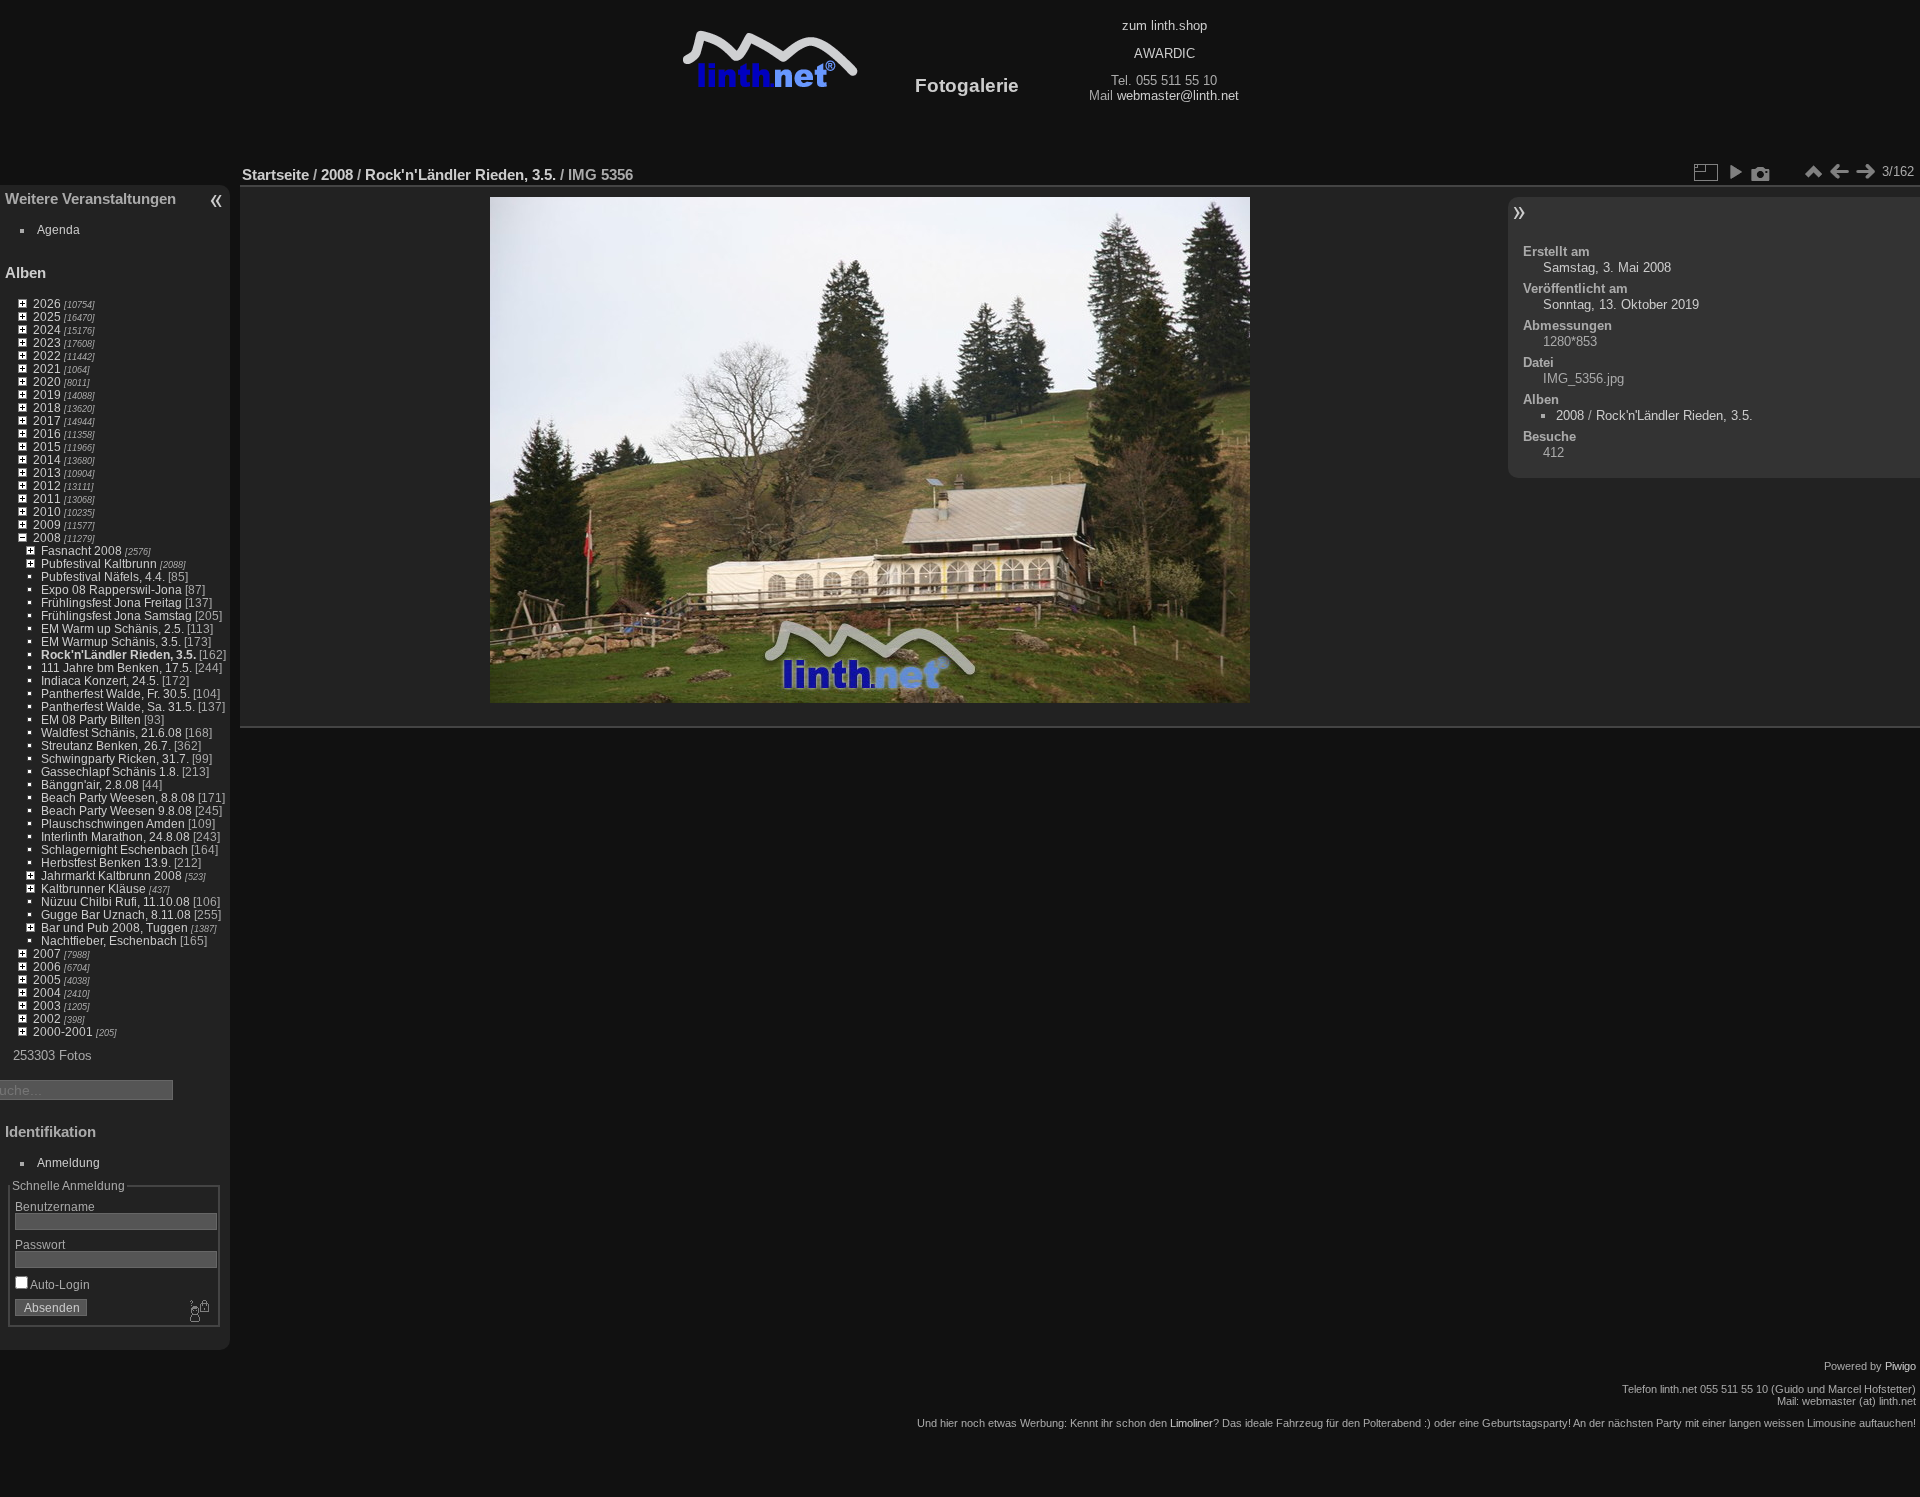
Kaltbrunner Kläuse (93, 888)
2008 (47, 537)
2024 (47, 329)
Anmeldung (68, 1162)
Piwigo (1900, 1366)
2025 (47, 316)
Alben (25, 272)
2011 (47, 498)
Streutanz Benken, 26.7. (106, 745)
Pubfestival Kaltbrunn (99, 563)
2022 (47, 355)
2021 (47, 368)
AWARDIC (1164, 53)
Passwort (40, 1244)
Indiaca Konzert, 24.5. (100, 680)
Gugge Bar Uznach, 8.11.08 (116, 914)
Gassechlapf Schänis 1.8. (110, 771)
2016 (47, 433)
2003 (47, 1005)
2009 (47, 524)
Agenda (58, 229)
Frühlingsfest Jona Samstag (116, 615)
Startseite (275, 174)
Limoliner (1191, 1423)
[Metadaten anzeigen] (1761, 172)
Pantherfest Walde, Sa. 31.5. (118, 706)
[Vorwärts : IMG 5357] (1865, 172)
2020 (47, 381)
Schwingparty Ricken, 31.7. (115, 758)
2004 (47, 992)
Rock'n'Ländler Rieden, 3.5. (118, 654)
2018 (47, 407)
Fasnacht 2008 (81, 550)
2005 (47, 979)
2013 (47, 472)
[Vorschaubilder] (1813, 172)
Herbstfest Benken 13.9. (106, 862)
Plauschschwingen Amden (113, 823)
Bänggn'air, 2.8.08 (90, 784)
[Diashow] (1735, 172)
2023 (47, 342)
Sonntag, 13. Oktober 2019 (1621, 304)
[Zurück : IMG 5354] (1839, 172)
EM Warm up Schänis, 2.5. (112, 628)
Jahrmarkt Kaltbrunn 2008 (111, 875)
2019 (47, 394)
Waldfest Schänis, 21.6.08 (111, 732)
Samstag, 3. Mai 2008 (1607, 267)
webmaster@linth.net (1178, 95)
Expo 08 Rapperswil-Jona (111, 589)
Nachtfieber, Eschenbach (109, 940)
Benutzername (55, 1206)
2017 (47, 420)
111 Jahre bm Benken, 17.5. (116, 667)
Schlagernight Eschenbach (114, 849)
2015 (47, 446)
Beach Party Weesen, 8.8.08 (118, 797)
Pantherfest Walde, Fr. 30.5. (115, 693)
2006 (47, 966)
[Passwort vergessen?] (198, 1312)
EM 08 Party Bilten (91, 719)
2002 (47, 1018)
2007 (47, 953)
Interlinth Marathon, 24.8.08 (115, 836)
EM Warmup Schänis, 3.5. (111, 641)
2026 (47, 303)
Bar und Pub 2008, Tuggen (114, 927)
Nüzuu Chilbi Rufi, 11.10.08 (115, 901)
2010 (47, 511)
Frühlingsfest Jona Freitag (111, 602)
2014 (47, 459)
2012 (47, 485)
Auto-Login (59, 1284)
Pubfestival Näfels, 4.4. (103, 576)
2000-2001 (63, 1031)
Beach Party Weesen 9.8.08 (116, 810)
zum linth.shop (1164, 25)
